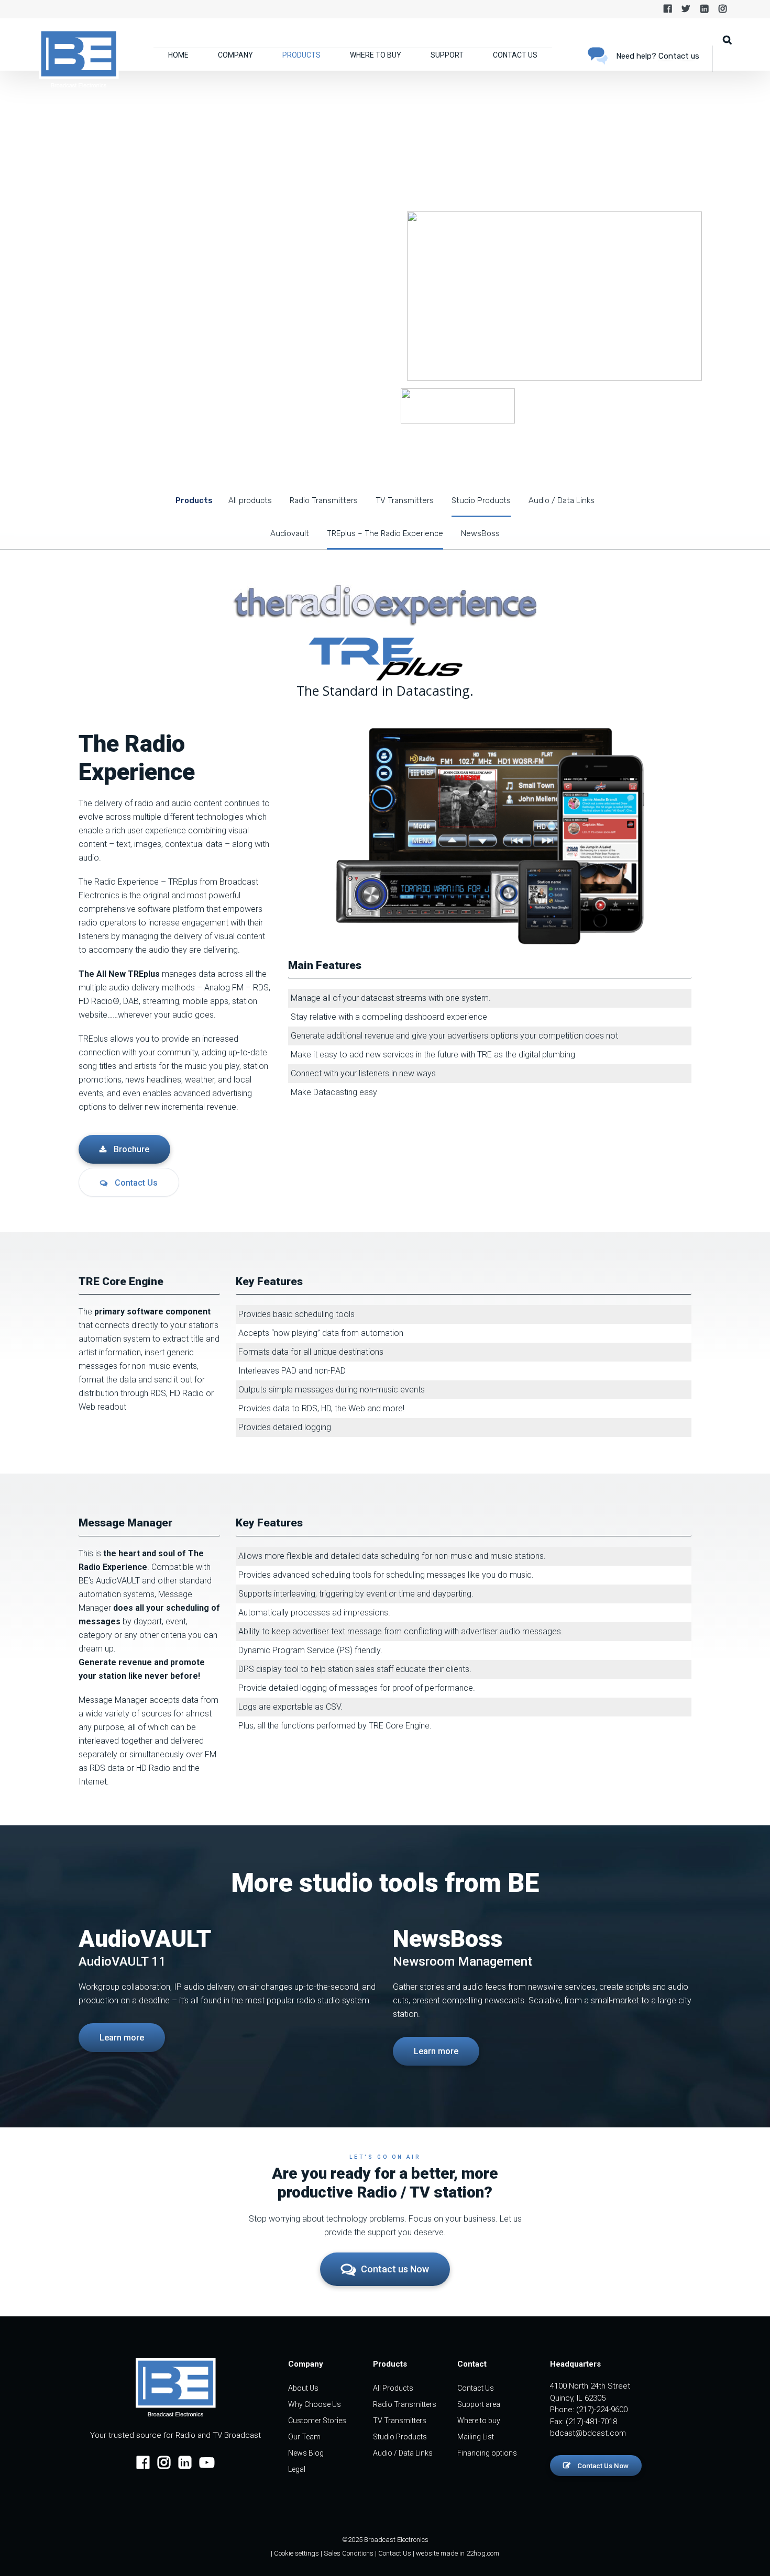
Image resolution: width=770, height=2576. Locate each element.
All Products (393, 2388)
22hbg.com (483, 2553)
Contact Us (515, 55)
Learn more (122, 2038)
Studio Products (481, 500)
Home (178, 55)
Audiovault (290, 533)
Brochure (130, 1149)
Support (447, 55)
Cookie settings (296, 2553)
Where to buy (376, 55)
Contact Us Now (602, 2466)
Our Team (304, 2437)
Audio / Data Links (562, 500)
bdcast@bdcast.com (588, 2433)
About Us (303, 2388)
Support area (479, 2404)
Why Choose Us (315, 2404)
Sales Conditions (349, 2553)
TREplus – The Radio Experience (385, 533)
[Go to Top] (749, 2552)
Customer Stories (317, 2421)
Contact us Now (395, 2269)
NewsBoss (480, 533)
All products (250, 500)
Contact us (679, 56)
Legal (297, 2469)
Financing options (487, 2453)
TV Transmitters (405, 500)
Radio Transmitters (324, 500)
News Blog (306, 2453)
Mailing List (476, 2437)
